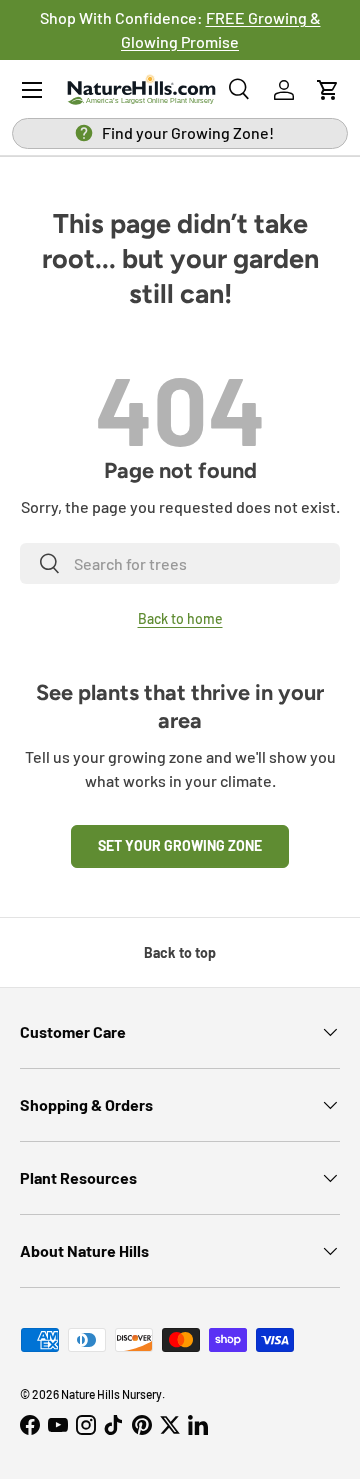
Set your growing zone (180, 845)
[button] (328, 90)
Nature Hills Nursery (111, 1394)
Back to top (180, 952)
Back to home (180, 618)
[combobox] (180, 563)
